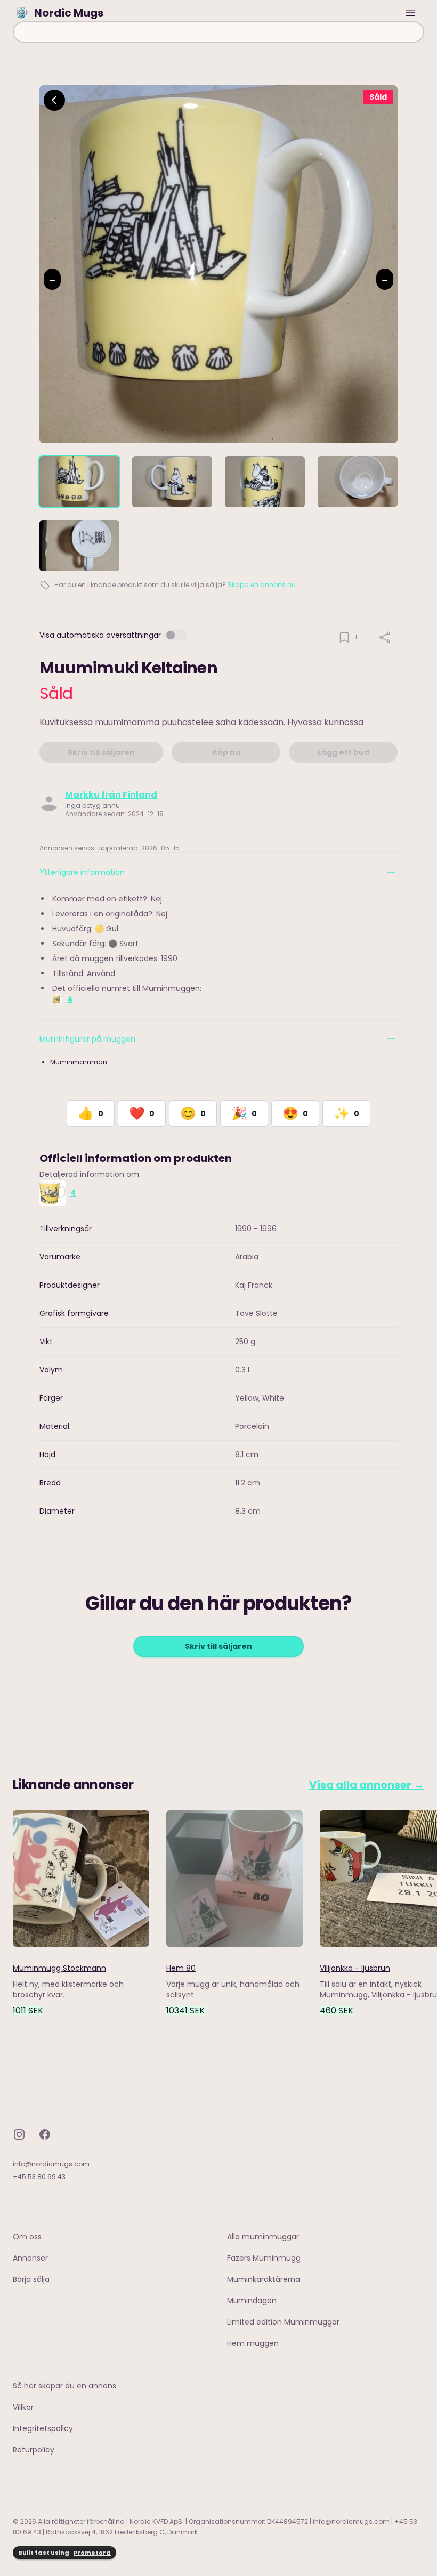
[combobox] (218, 32)
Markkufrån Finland (111, 795)
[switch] (176, 635)
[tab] (79, 482)
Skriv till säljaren (218, 1646)
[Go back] (54, 100)
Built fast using (64, 2553)
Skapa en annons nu (262, 585)
